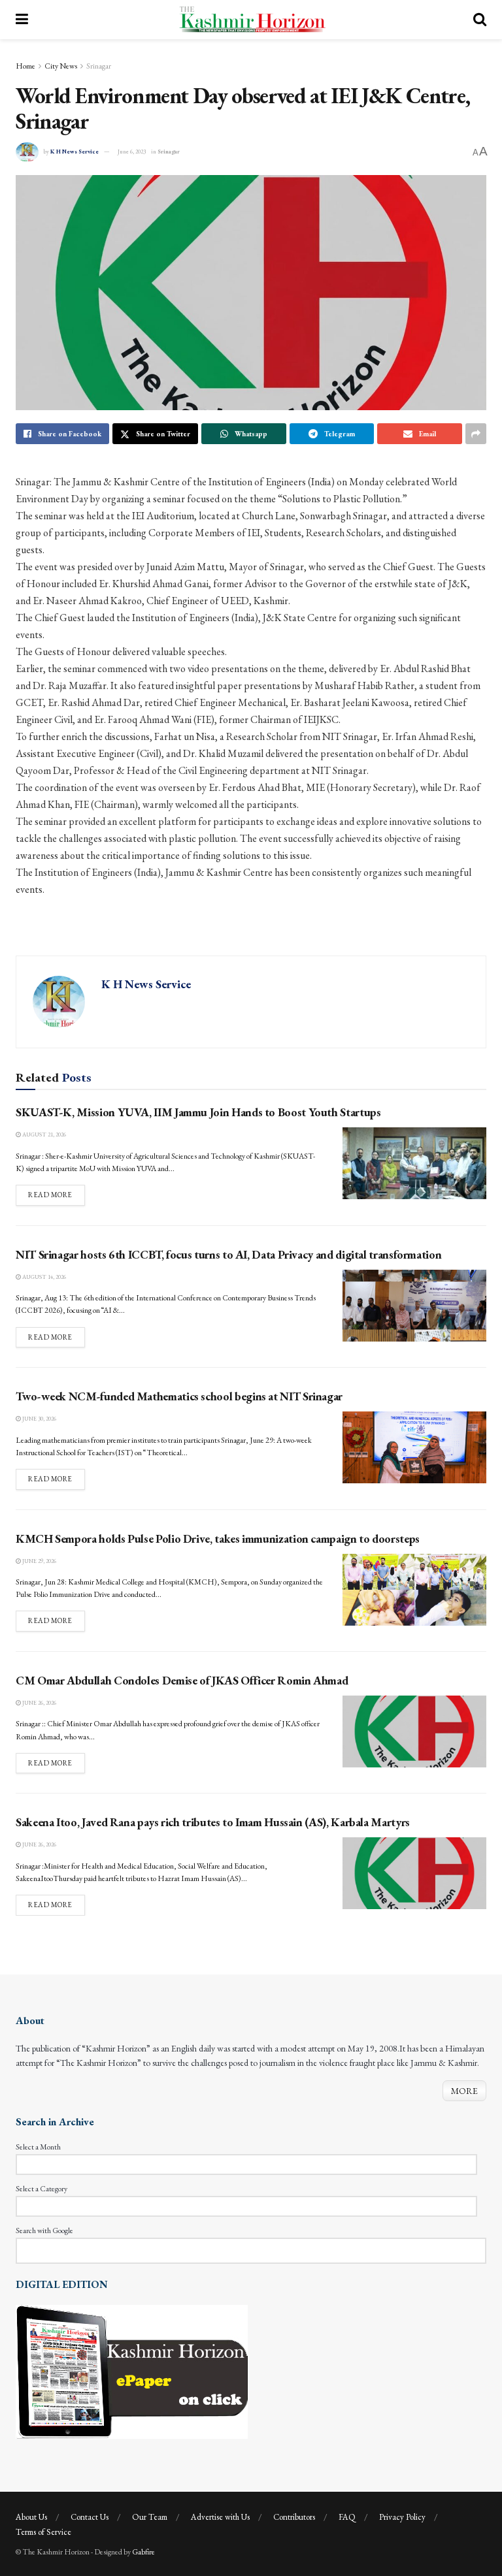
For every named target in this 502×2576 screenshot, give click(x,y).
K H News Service (75, 152)
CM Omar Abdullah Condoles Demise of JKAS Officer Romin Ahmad (182, 1680)
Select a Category (42, 2189)
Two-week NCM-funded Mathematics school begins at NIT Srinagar (179, 1396)
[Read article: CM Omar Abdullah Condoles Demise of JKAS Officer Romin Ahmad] (414, 1731)
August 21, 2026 (43, 1135)
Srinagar (99, 66)
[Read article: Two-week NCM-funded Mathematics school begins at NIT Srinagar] (414, 1447)
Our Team (150, 2517)
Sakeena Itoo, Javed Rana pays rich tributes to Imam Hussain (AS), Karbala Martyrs (213, 1822)
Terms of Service (43, 2532)
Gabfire (143, 2552)
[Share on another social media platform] (476, 434)
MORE (464, 2091)
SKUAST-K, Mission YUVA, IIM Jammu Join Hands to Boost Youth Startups (198, 1112)
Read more (57, 1194)
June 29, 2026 (39, 1561)
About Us (31, 2517)
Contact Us (90, 2517)
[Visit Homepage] (251, 20)
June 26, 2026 (39, 1703)
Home (25, 66)
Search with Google (44, 2230)
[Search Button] (480, 20)
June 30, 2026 (39, 1419)
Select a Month (38, 2147)
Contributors (294, 2517)
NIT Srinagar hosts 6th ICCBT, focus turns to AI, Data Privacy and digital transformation (228, 1254)
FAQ (347, 2517)
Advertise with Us (220, 2517)
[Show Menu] (22, 20)
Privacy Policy (402, 2517)
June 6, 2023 (132, 152)
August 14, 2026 (43, 1277)
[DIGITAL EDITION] (132, 2370)
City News (61, 66)
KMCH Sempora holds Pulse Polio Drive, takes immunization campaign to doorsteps (218, 1538)
